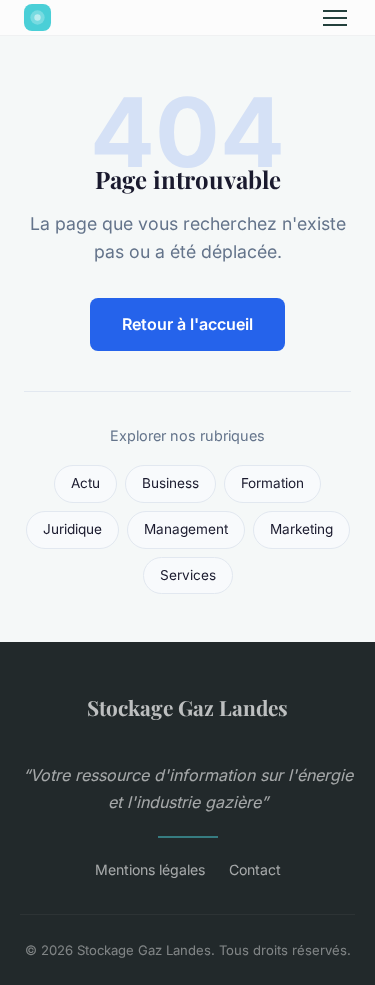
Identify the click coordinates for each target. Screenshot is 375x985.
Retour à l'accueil (187, 324)
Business (170, 483)
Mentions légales (150, 869)
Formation (272, 483)
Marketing (301, 529)
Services (188, 575)
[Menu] (335, 18)
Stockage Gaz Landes (187, 707)
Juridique (72, 529)
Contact (255, 869)
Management (186, 529)
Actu (85, 483)
